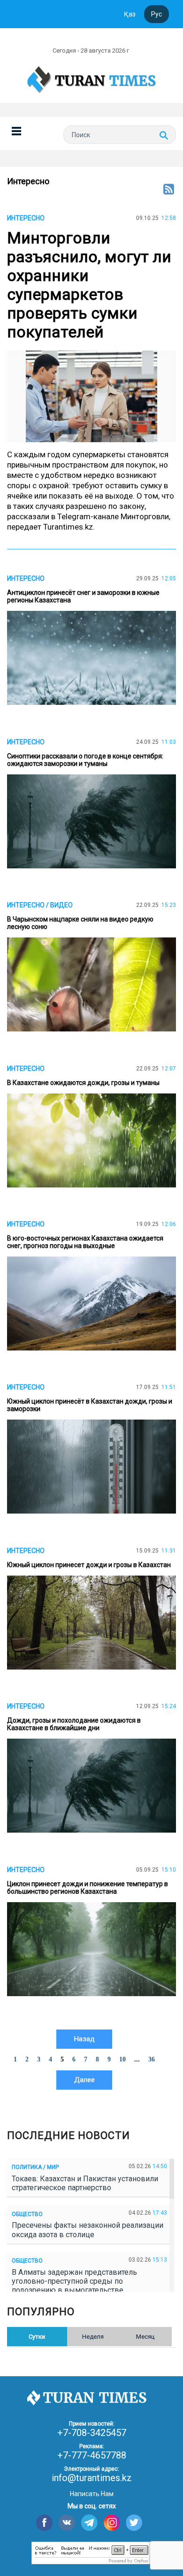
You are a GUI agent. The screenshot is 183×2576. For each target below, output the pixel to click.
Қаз (130, 14)
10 (122, 2059)
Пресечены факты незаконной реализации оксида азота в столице (88, 2230)
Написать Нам (92, 2494)
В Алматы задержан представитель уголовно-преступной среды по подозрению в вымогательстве (74, 2281)
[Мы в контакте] (67, 2523)
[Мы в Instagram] (112, 2523)
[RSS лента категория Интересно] (169, 190)
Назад (84, 2039)
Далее (84, 2080)
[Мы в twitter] (134, 2523)
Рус (156, 14)
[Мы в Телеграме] (89, 2523)
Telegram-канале (88, 516)
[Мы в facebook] (44, 2523)
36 (152, 2059)
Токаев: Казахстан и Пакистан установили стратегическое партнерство (85, 2183)
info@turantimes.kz (92, 2478)
